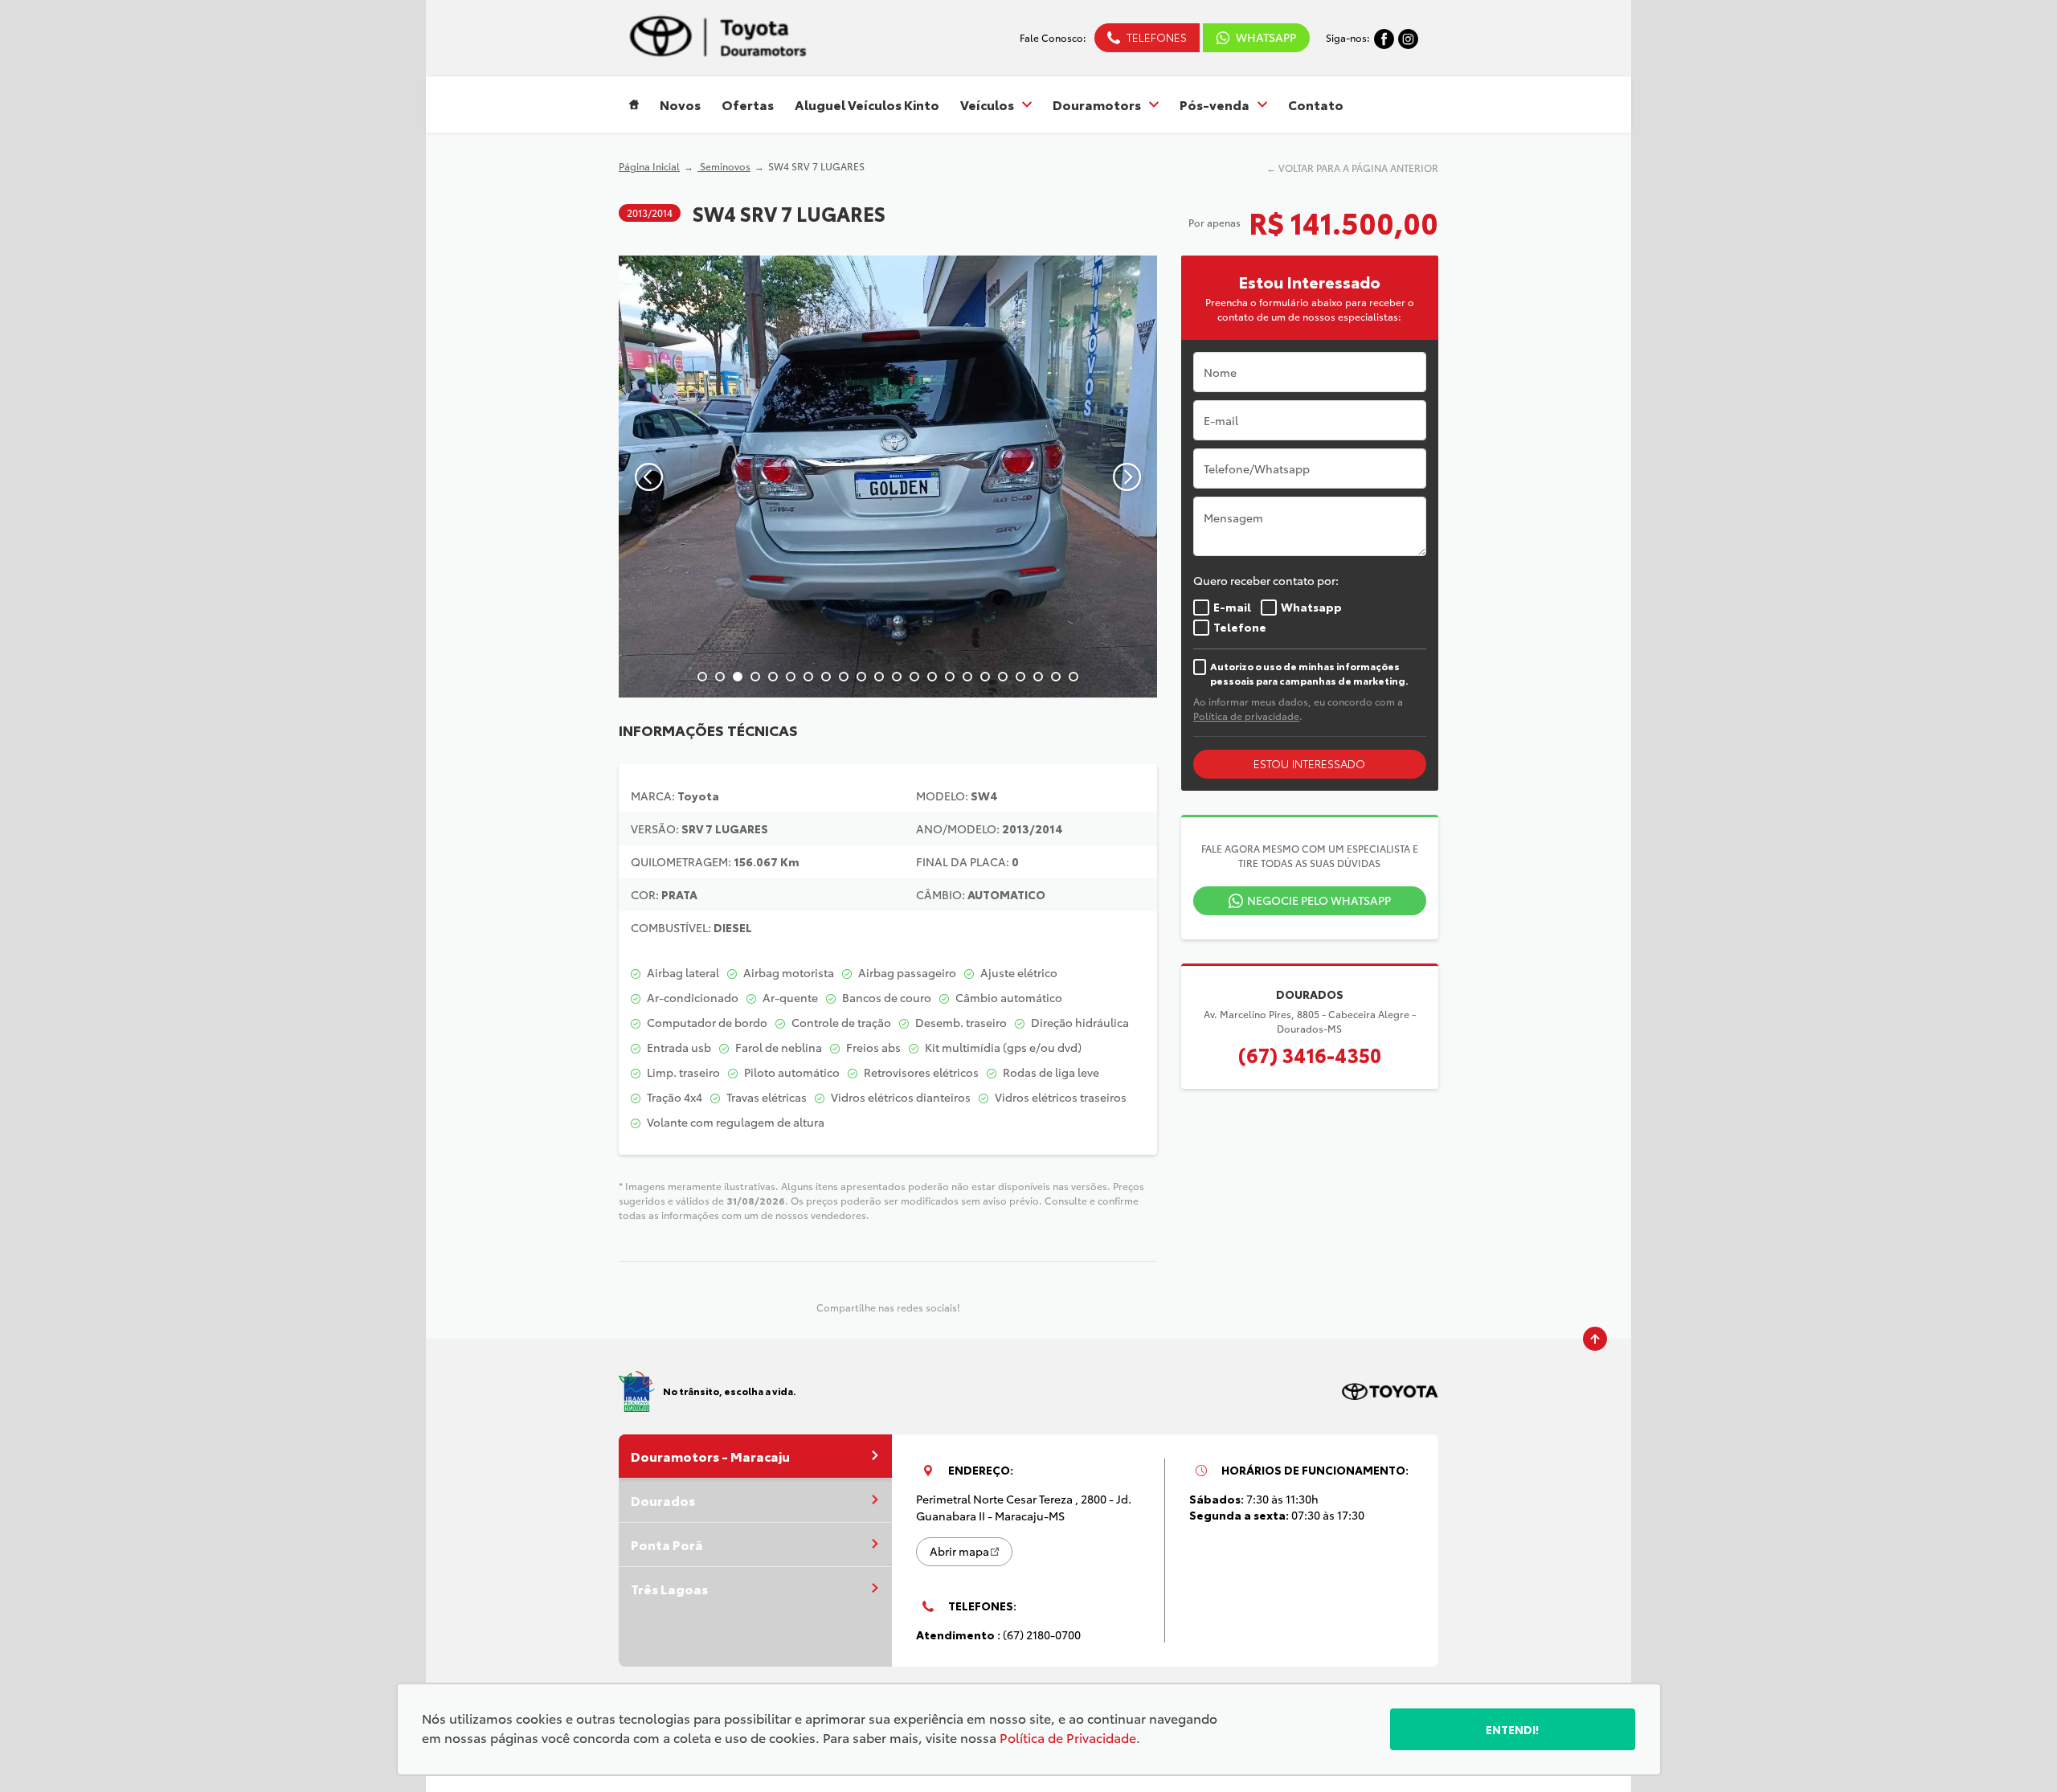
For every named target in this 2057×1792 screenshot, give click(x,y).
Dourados (663, 1500)
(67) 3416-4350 (1310, 1054)
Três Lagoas (669, 1588)
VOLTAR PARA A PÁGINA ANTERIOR (1358, 168)
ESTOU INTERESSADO (1309, 763)
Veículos (987, 104)
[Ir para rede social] (1384, 37)
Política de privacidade (1246, 716)
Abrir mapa (959, 1551)
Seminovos (724, 166)
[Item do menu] (634, 104)
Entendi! (1513, 1729)
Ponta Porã (667, 1544)
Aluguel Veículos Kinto (867, 104)
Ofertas (748, 104)
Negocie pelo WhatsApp (1319, 900)
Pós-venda (1215, 104)
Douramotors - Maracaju (710, 1456)
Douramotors (1097, 104)
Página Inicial (649, 166)
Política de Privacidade (1068, 1737)
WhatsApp (1266, 37)
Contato (1316, 104)
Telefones (1157, 37)
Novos (680, 104)
